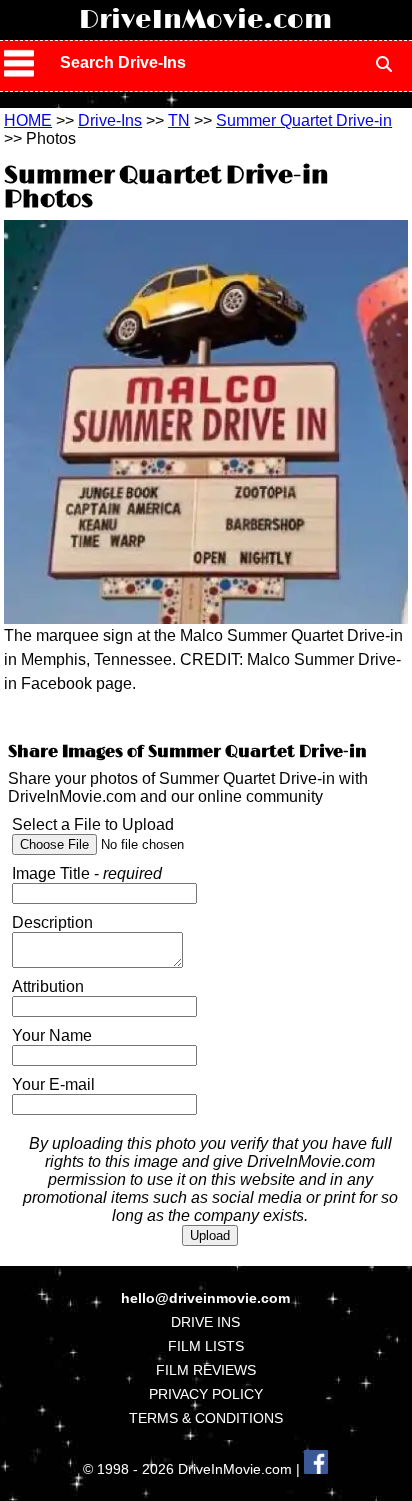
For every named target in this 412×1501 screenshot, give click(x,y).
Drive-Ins (110, 120)
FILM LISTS (206, 1346)
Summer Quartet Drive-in (304, 120)
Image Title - (87, 873)
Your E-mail (53, 1084)
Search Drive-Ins (123, 62)
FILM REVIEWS (206, 1370)
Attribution (48, 986)
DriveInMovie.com (205, 20)
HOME (28, 120)
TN (179, 120)
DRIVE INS (205, 1322)
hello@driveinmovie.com (205, 1298)
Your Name (52, 1035)
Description (52, 922)
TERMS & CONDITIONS (206, 1418)
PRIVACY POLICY (206, 1394)
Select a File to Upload (93, 824)
